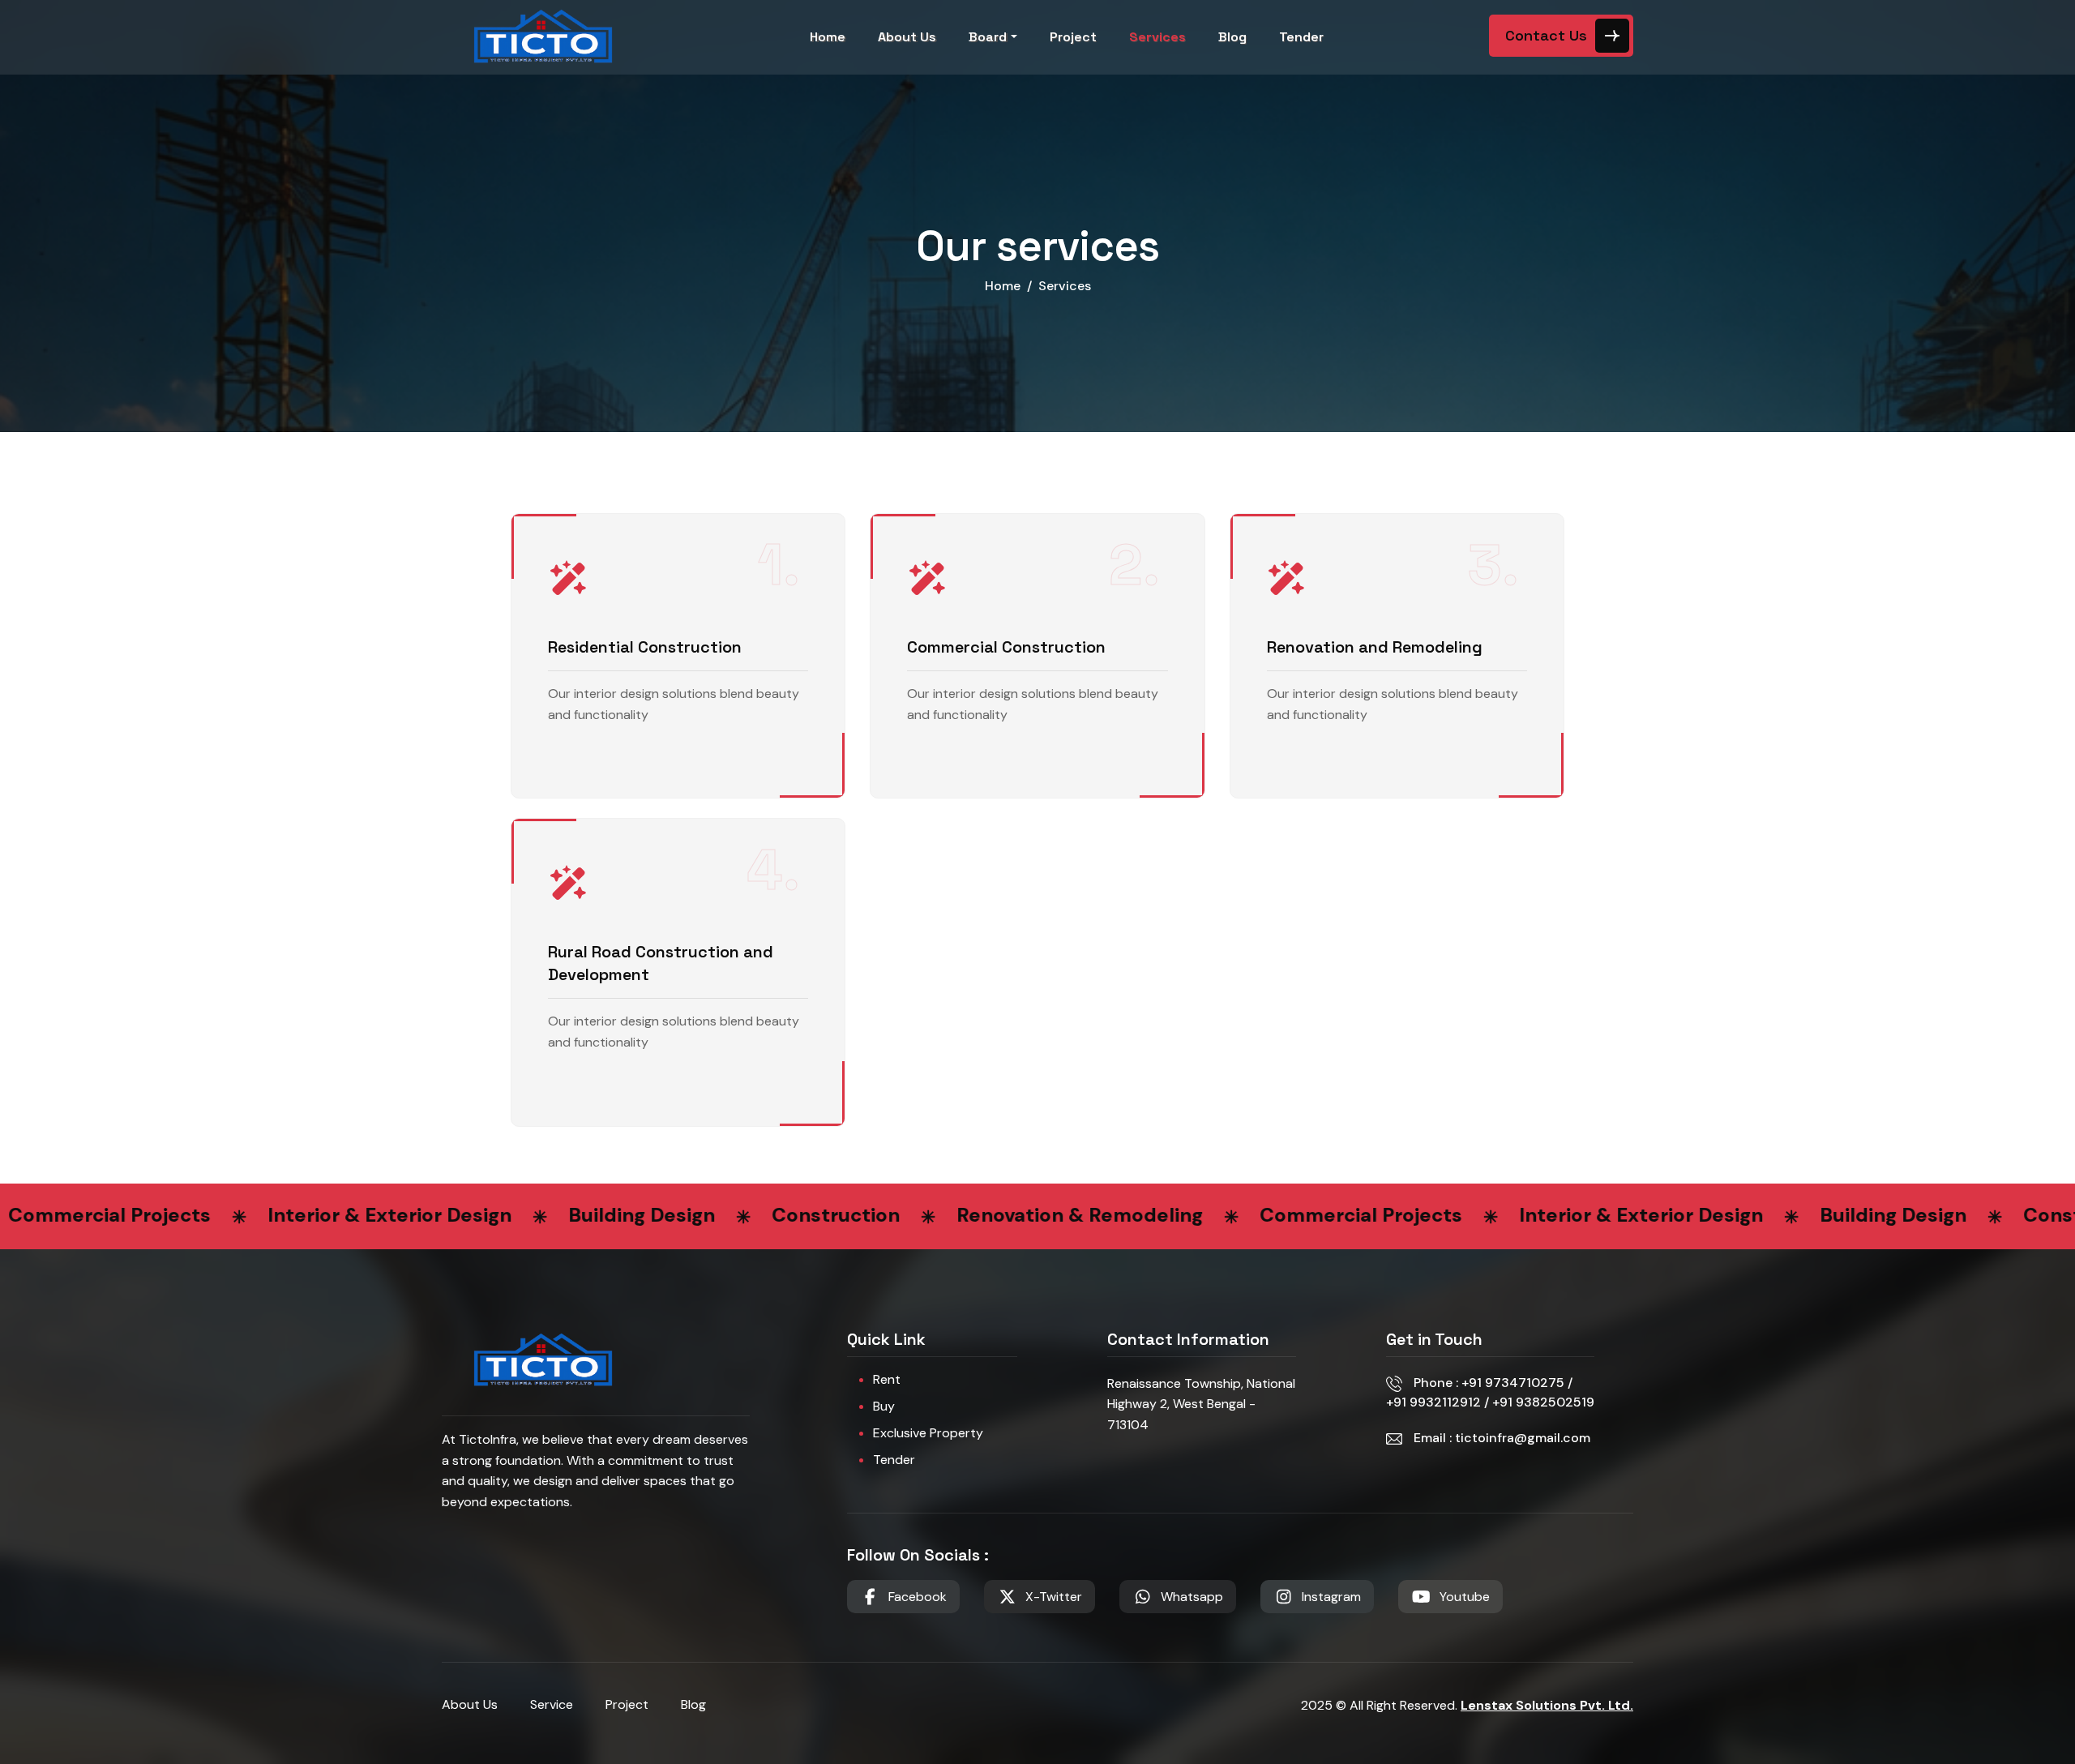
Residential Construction (645, 647)
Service (552, 1704)
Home (828, 37)
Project (1073, 37)
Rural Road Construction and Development (661, 963)
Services (1157, 37)
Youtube (1465, 1597)
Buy (884, 1406)
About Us (907, 37)
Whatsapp (1192, 1597)
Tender (1301, 37)
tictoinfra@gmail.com (1523, 1438)
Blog (1232, 37)
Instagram (1331, 1597)
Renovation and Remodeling (1375, 647)
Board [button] (988, 37)
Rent (887, 1380)
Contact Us (1546, 35)
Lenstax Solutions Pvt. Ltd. (1547, 1705)
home (1003, 286)
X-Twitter (1054, 1597)
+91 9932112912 (1435, 1402)
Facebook (918, 1597)
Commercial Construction (1006, 647)
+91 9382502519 (1542, 1402)
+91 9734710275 (1515, 1383)
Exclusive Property (928, 1433)
